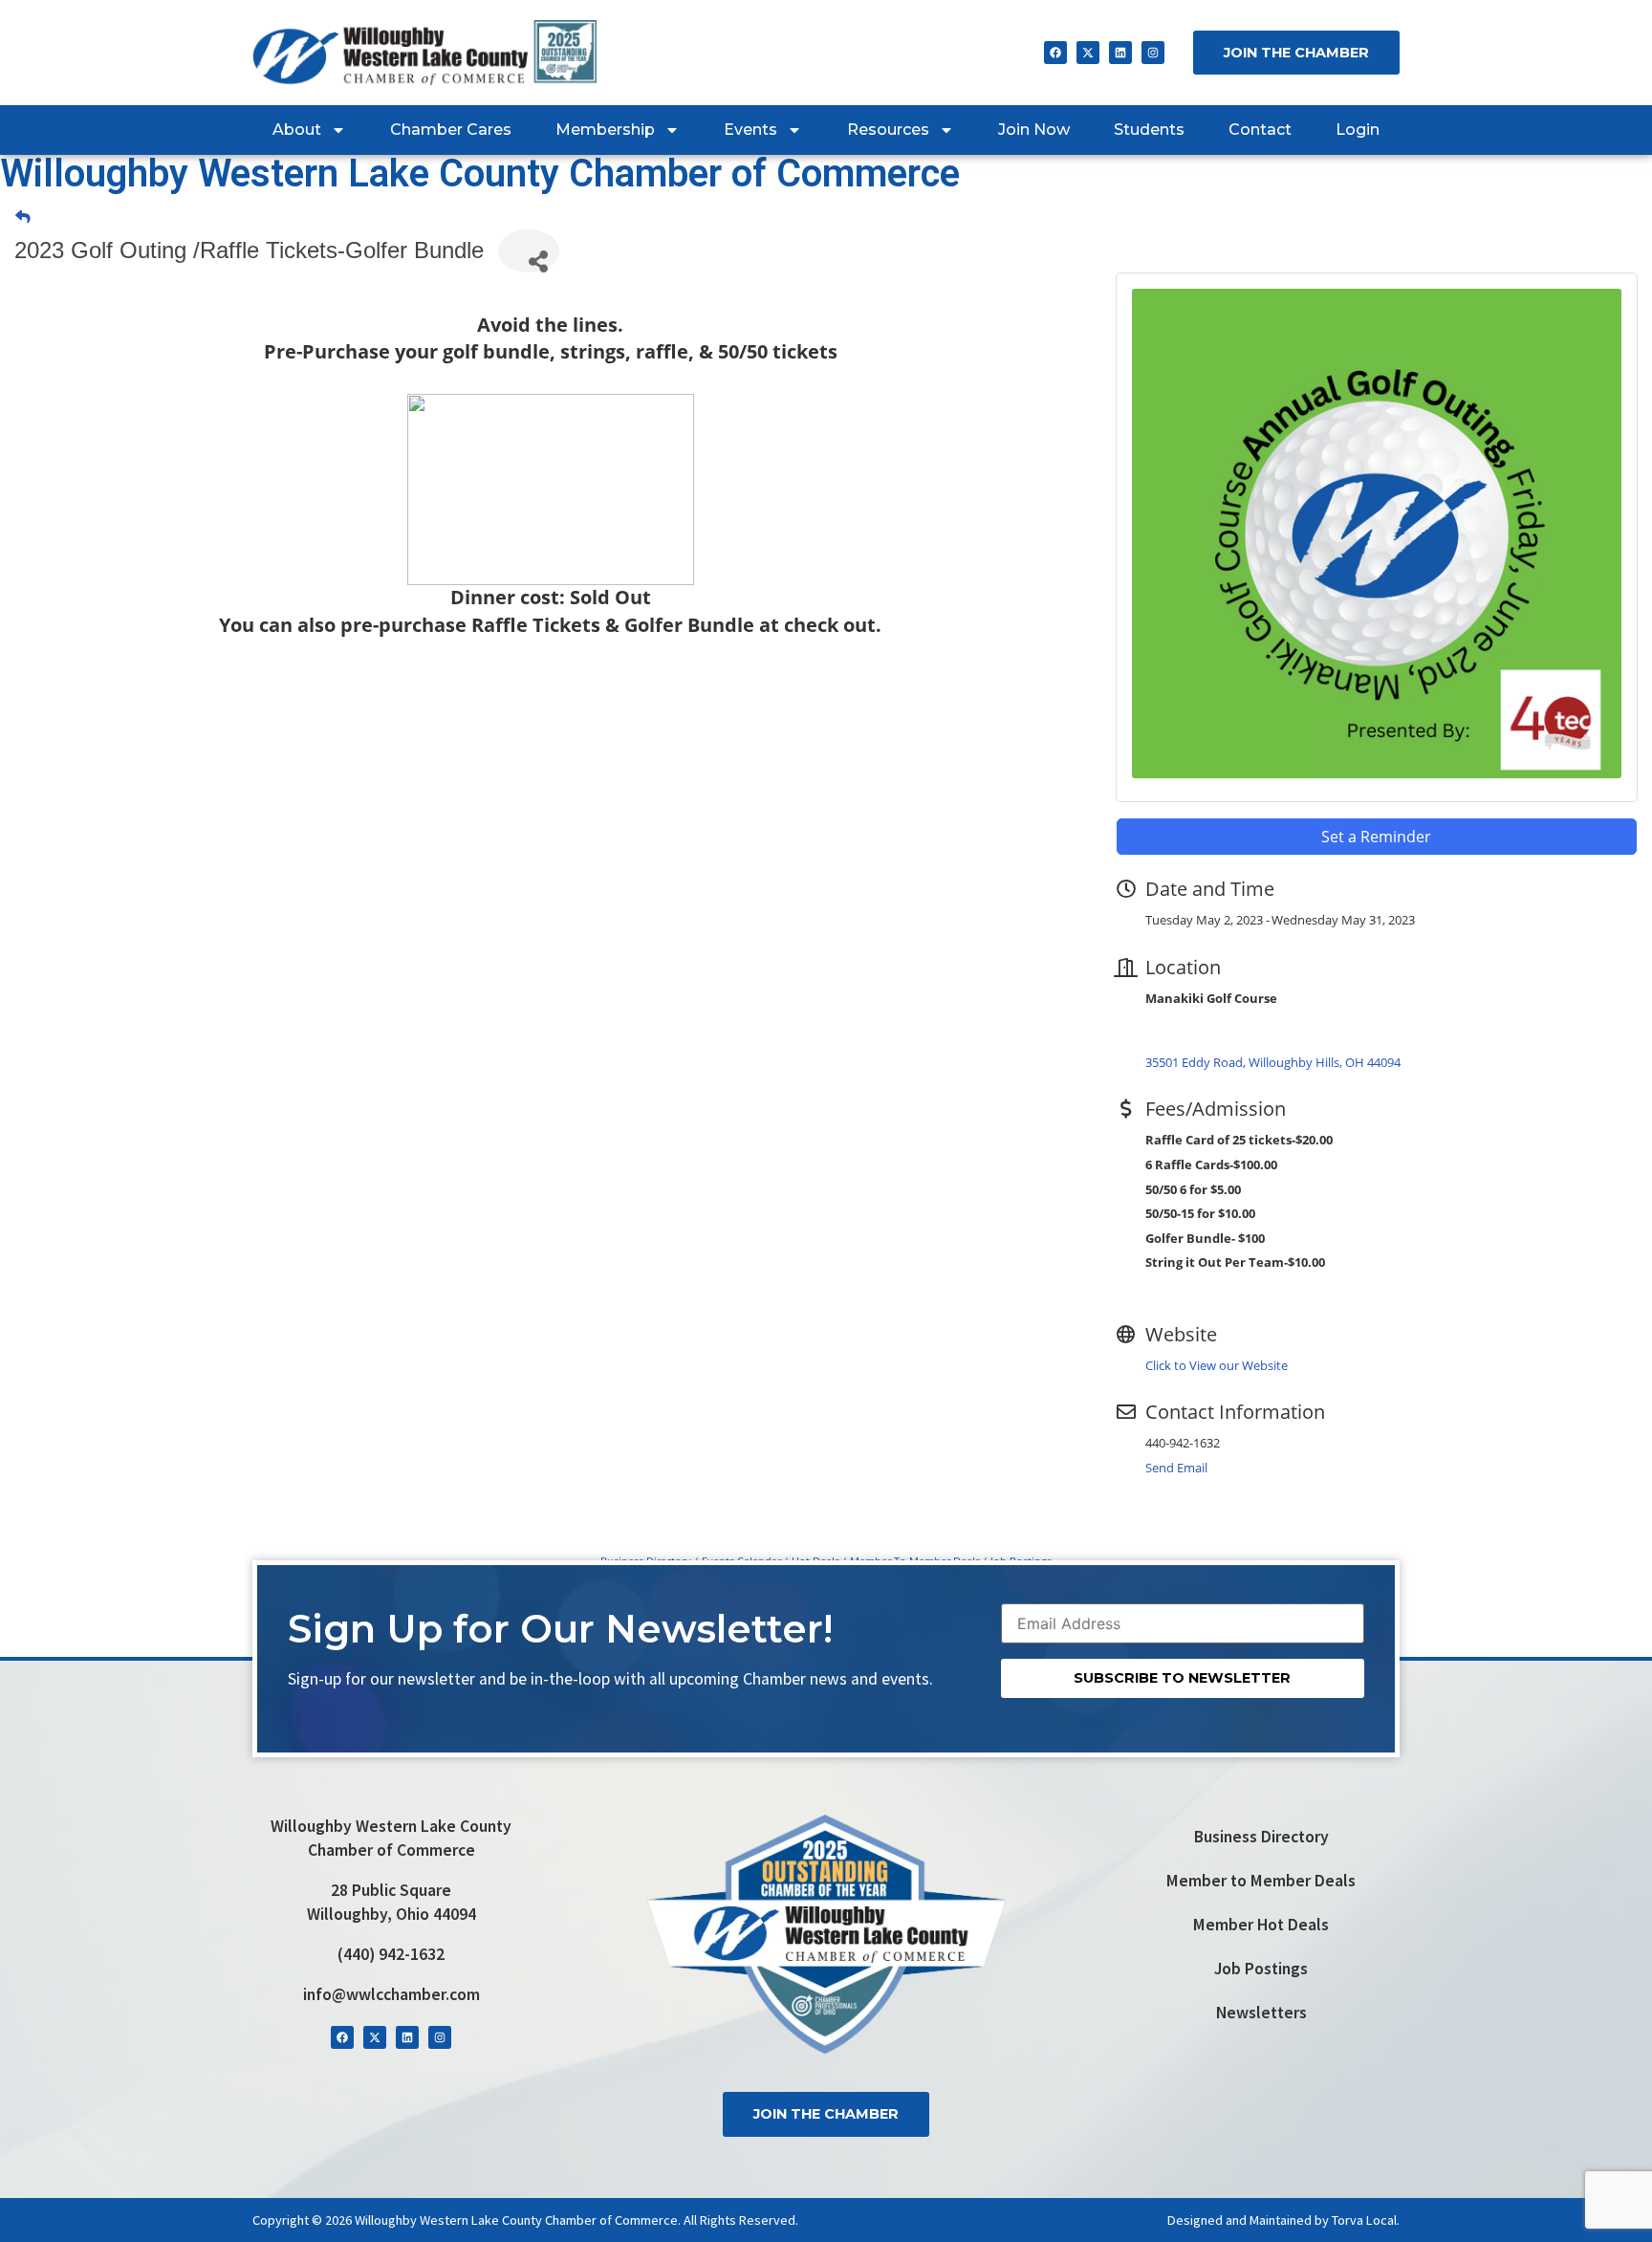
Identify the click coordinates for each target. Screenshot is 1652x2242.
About (297, 130)
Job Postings (1261, 1969)
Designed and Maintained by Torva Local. (1283, 2220)
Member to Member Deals (1261, 1881)
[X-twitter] (1088, 53)
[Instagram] (1153, 53)
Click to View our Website (1217, 1365)
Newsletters (1261, 2013)
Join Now (1034, 130)
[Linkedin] (1120, 53)
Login (1358, 130)
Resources (888, 130)
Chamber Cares (451, 130)
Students (1149, 130)
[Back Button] (23, 217)
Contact (1260, 130)
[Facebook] (1055, 53)
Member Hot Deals (1261, 1925)
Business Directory (1261, 1837)
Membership (605, 130)
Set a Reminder (1376, 837)
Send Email (1176, 1468)
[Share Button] (529, 251)
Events (750, 130)
